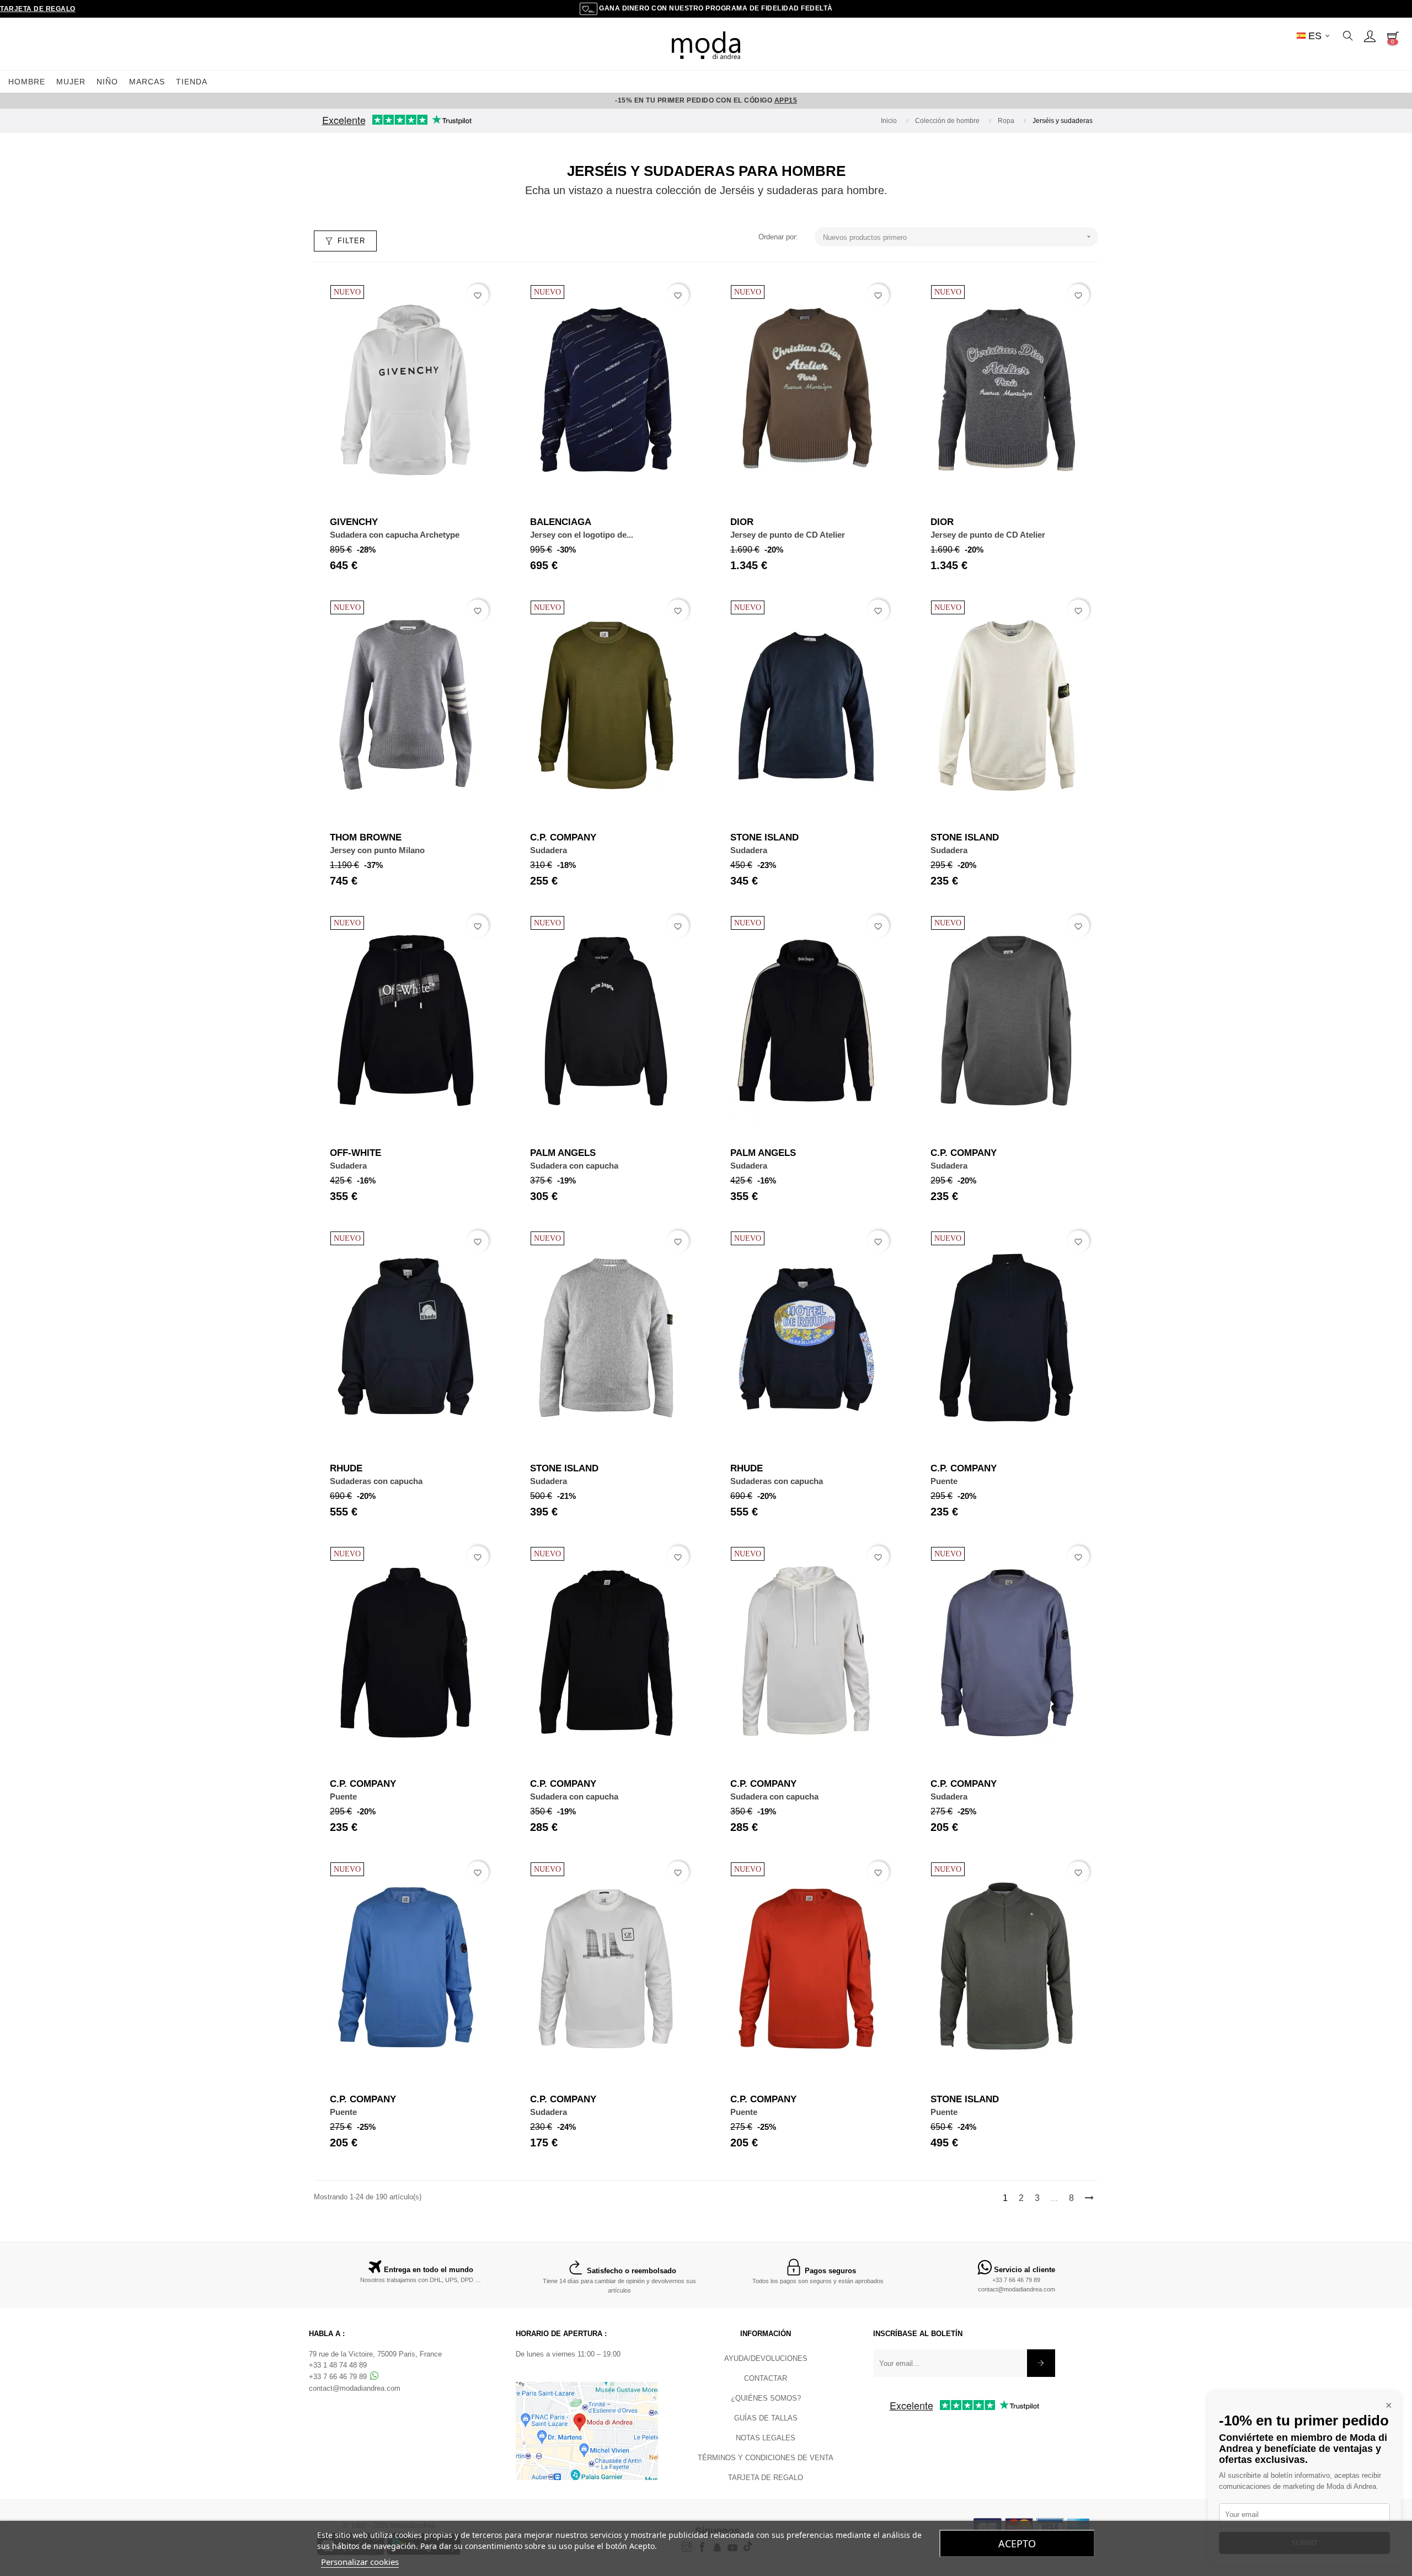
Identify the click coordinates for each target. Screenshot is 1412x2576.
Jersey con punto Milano (377, 850)
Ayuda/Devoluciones (766, 2358)
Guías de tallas (766, 2418)
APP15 (786, 100)
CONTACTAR (766, 2378)
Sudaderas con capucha (376, 1481)
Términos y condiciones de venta (766, 2458)
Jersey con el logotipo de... (582, 535)
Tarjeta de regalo (38, 9)
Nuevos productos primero (958, 237)
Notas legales (766, 2438)
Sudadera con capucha (574, 1166)
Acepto (1017, 2543)
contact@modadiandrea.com (1017, 2289)
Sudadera (549, 850)
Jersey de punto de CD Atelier (788, 535)
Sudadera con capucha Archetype (395, 535)
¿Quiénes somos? (766, 2398)
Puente (944, 1481)
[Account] (1370, 36)
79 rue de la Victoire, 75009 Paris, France (375, 2354)
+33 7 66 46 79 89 (1016, 2280)
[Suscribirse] (1041, 2363)
